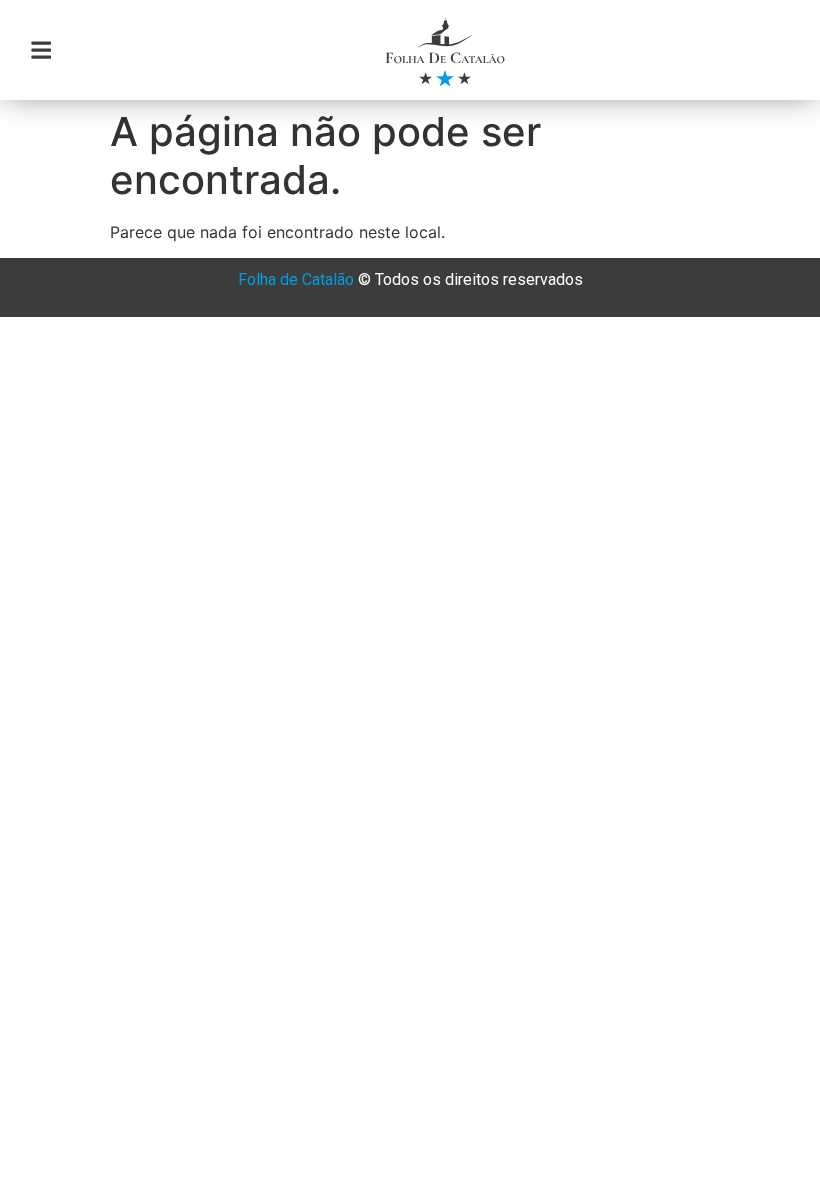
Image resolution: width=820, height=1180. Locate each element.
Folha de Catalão (296, 279)
